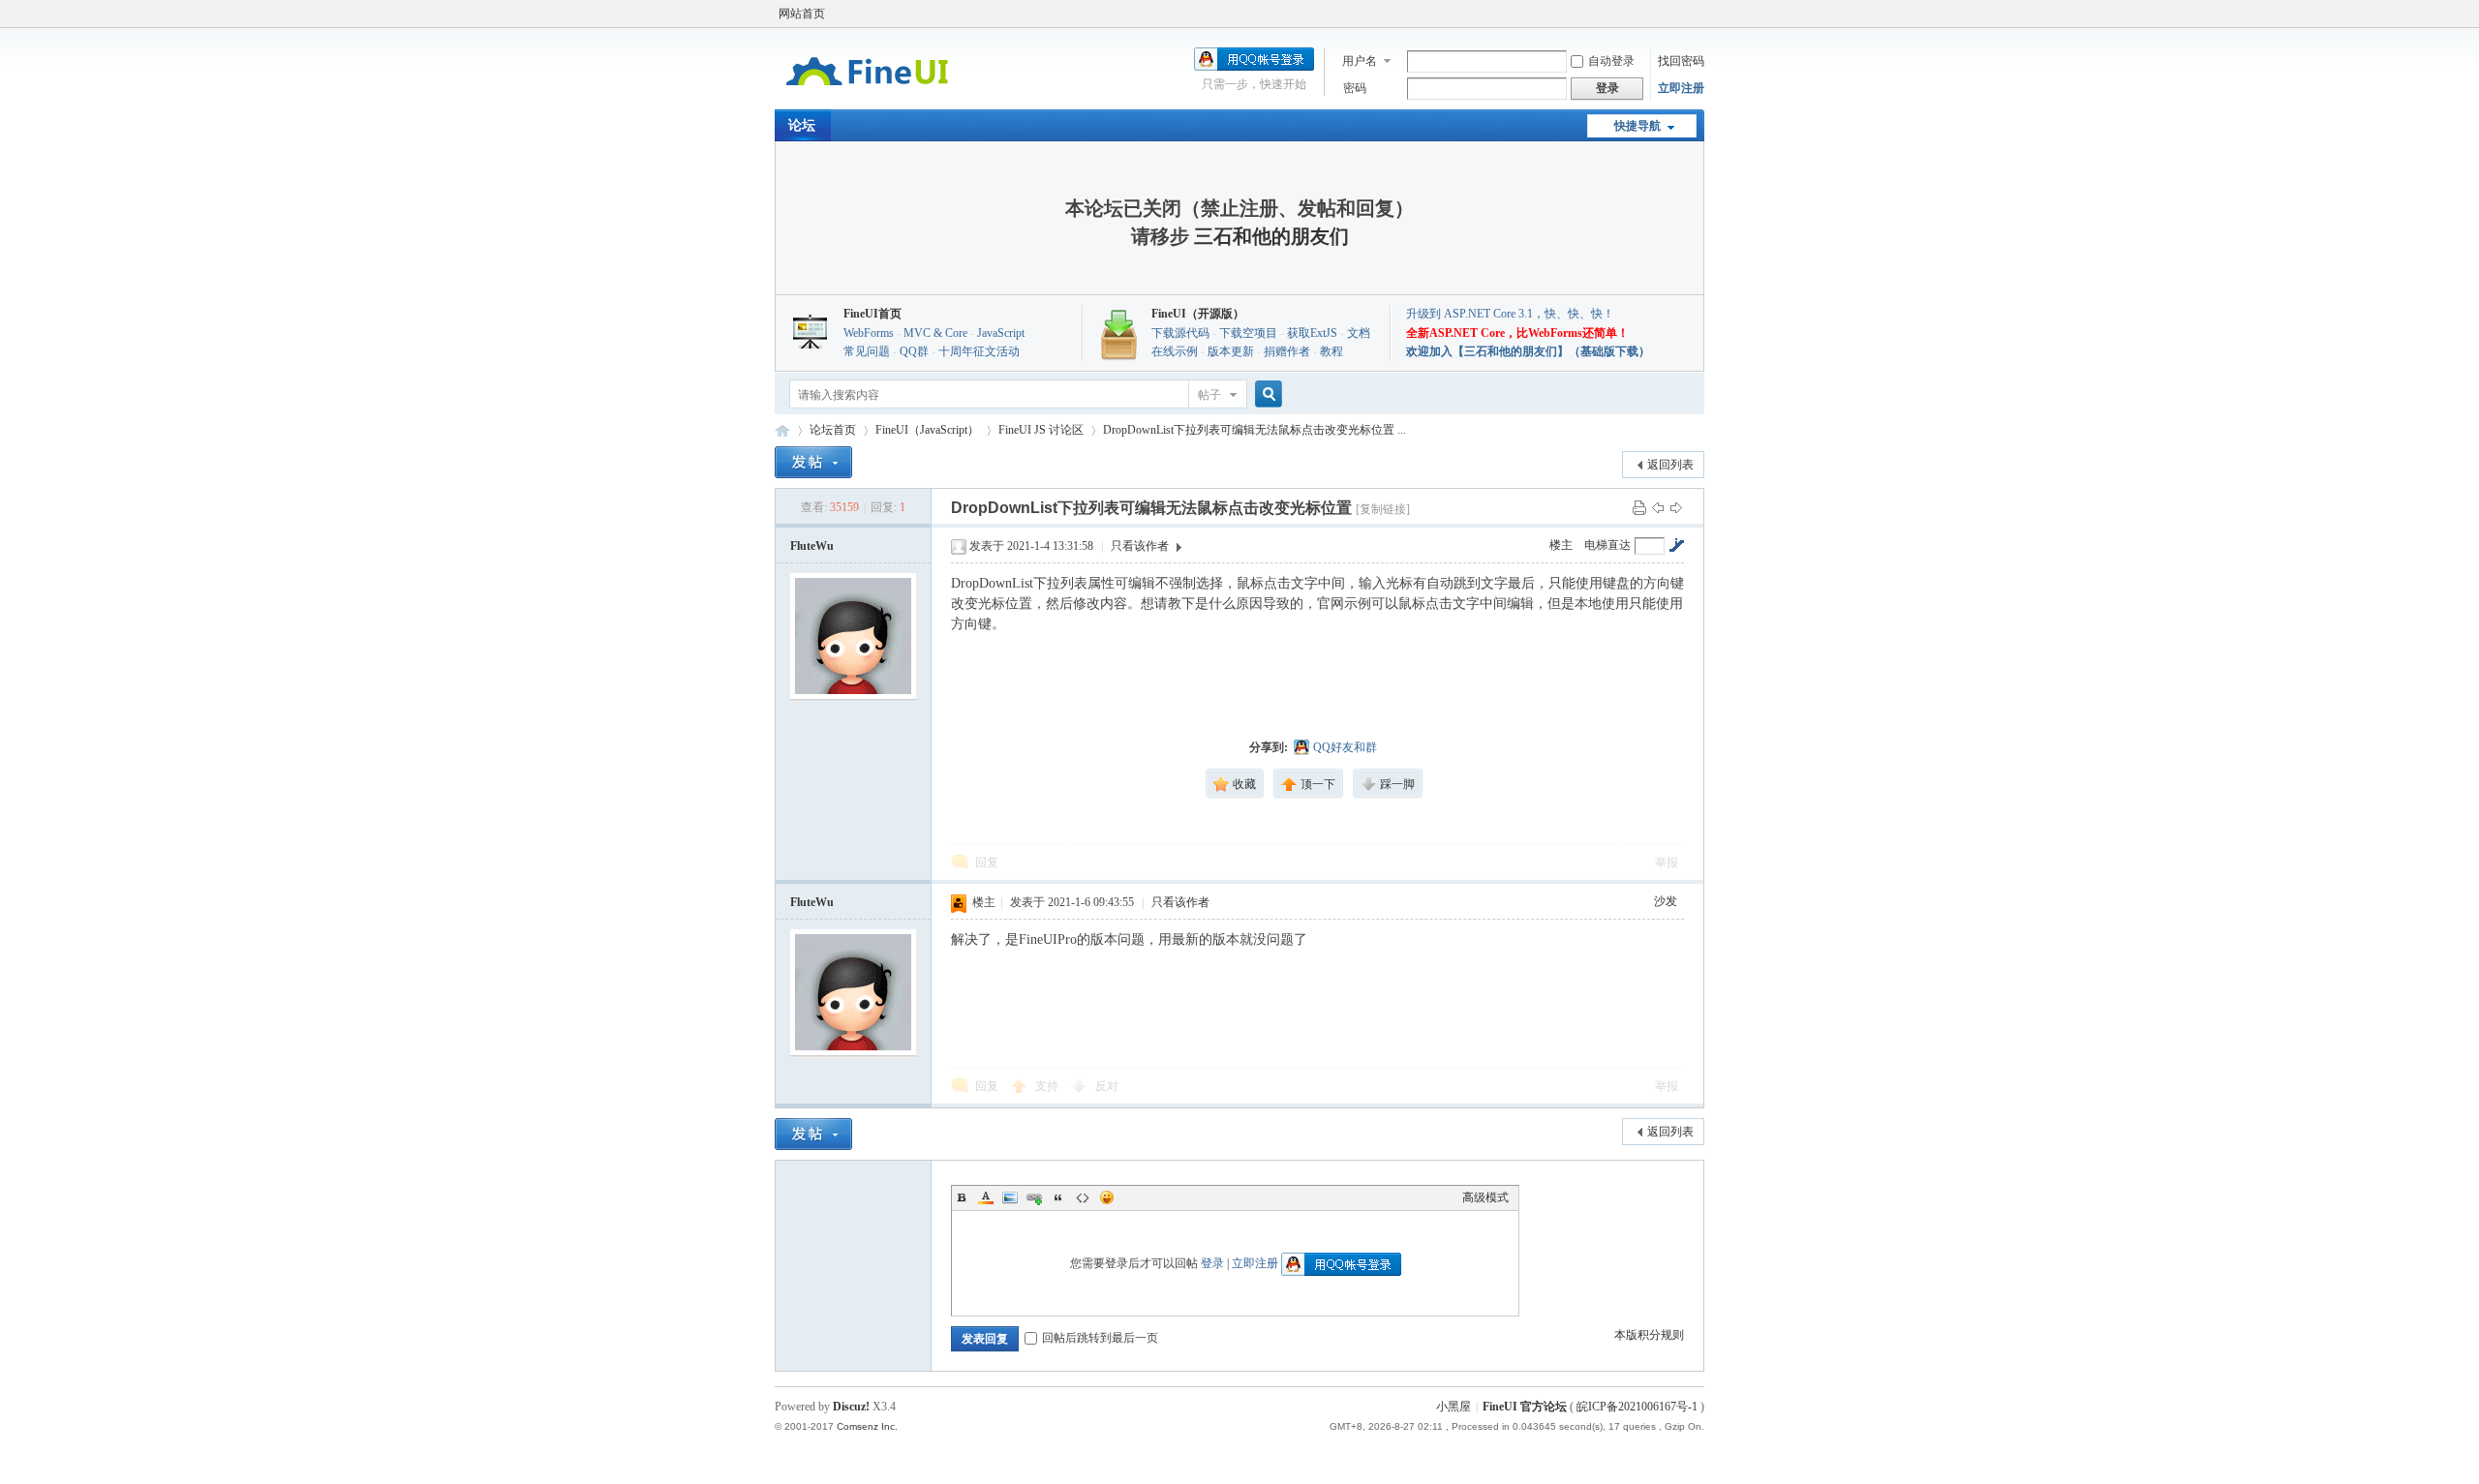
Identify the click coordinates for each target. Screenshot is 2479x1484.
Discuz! (851, 1407)
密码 (1355, 88)
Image (1010, 1197)
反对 (1107, 1086)
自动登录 (1611, 61)
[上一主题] (1658, 507)
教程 (1331, 351)
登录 (1212, 1263)
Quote (1058, 1197)
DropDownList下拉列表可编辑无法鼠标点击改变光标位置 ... (1255, 430)
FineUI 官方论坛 (782, 430)
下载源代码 (1180, 333)
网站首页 (802, 14)
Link (1034, 1197)
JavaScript (1001, 333)
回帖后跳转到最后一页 (1100, 1338)
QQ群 (914, 351)
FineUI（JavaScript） (927, 430)
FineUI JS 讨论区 (1041, 430)
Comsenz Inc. (867, 1426)
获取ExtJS (1312, 333)
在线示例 (1175, 351)
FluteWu (812, 546)
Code (1083, 1197)
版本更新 (1231, 351)
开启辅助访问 (1699, 14)
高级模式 (1485, 1197)
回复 (987, 863)
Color (986, 1197)
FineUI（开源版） (1198, 314)
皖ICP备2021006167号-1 (1637, 1407)
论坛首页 (833, 430)
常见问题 (867, 351)
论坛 (802, 125)
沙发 (1666, 901)
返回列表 (1670, 465)
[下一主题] (1676, 507)
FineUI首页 (872, 314)
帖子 (1209, 395)
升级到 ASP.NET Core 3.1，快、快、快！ (1510, 314)
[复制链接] (1383, 509)
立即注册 (1681, 88)
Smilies (1107, 1197)
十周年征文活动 (979, 351)
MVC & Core (935, 333)
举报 (1667, 863)
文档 (1359, 333)
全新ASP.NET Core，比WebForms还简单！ (1517, 333)
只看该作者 (1140, 546)
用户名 (1360, 61)
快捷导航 (1637, 126)
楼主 (1561, 545)
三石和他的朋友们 (1271, 236)
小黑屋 (1454, 1407)
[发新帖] (813, 462)
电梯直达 (1607, 545)
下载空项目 (1248, 333)
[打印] (1639, 507)
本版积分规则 (1649, 1335)
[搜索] (1266, 394)
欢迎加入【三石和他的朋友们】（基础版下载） (1528, 351)
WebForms (869, 333)
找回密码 (1681, 61)
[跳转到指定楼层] (1676, 545)
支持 (1048, 1086)
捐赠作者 (1287, 351)
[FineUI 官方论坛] (867, 98)
